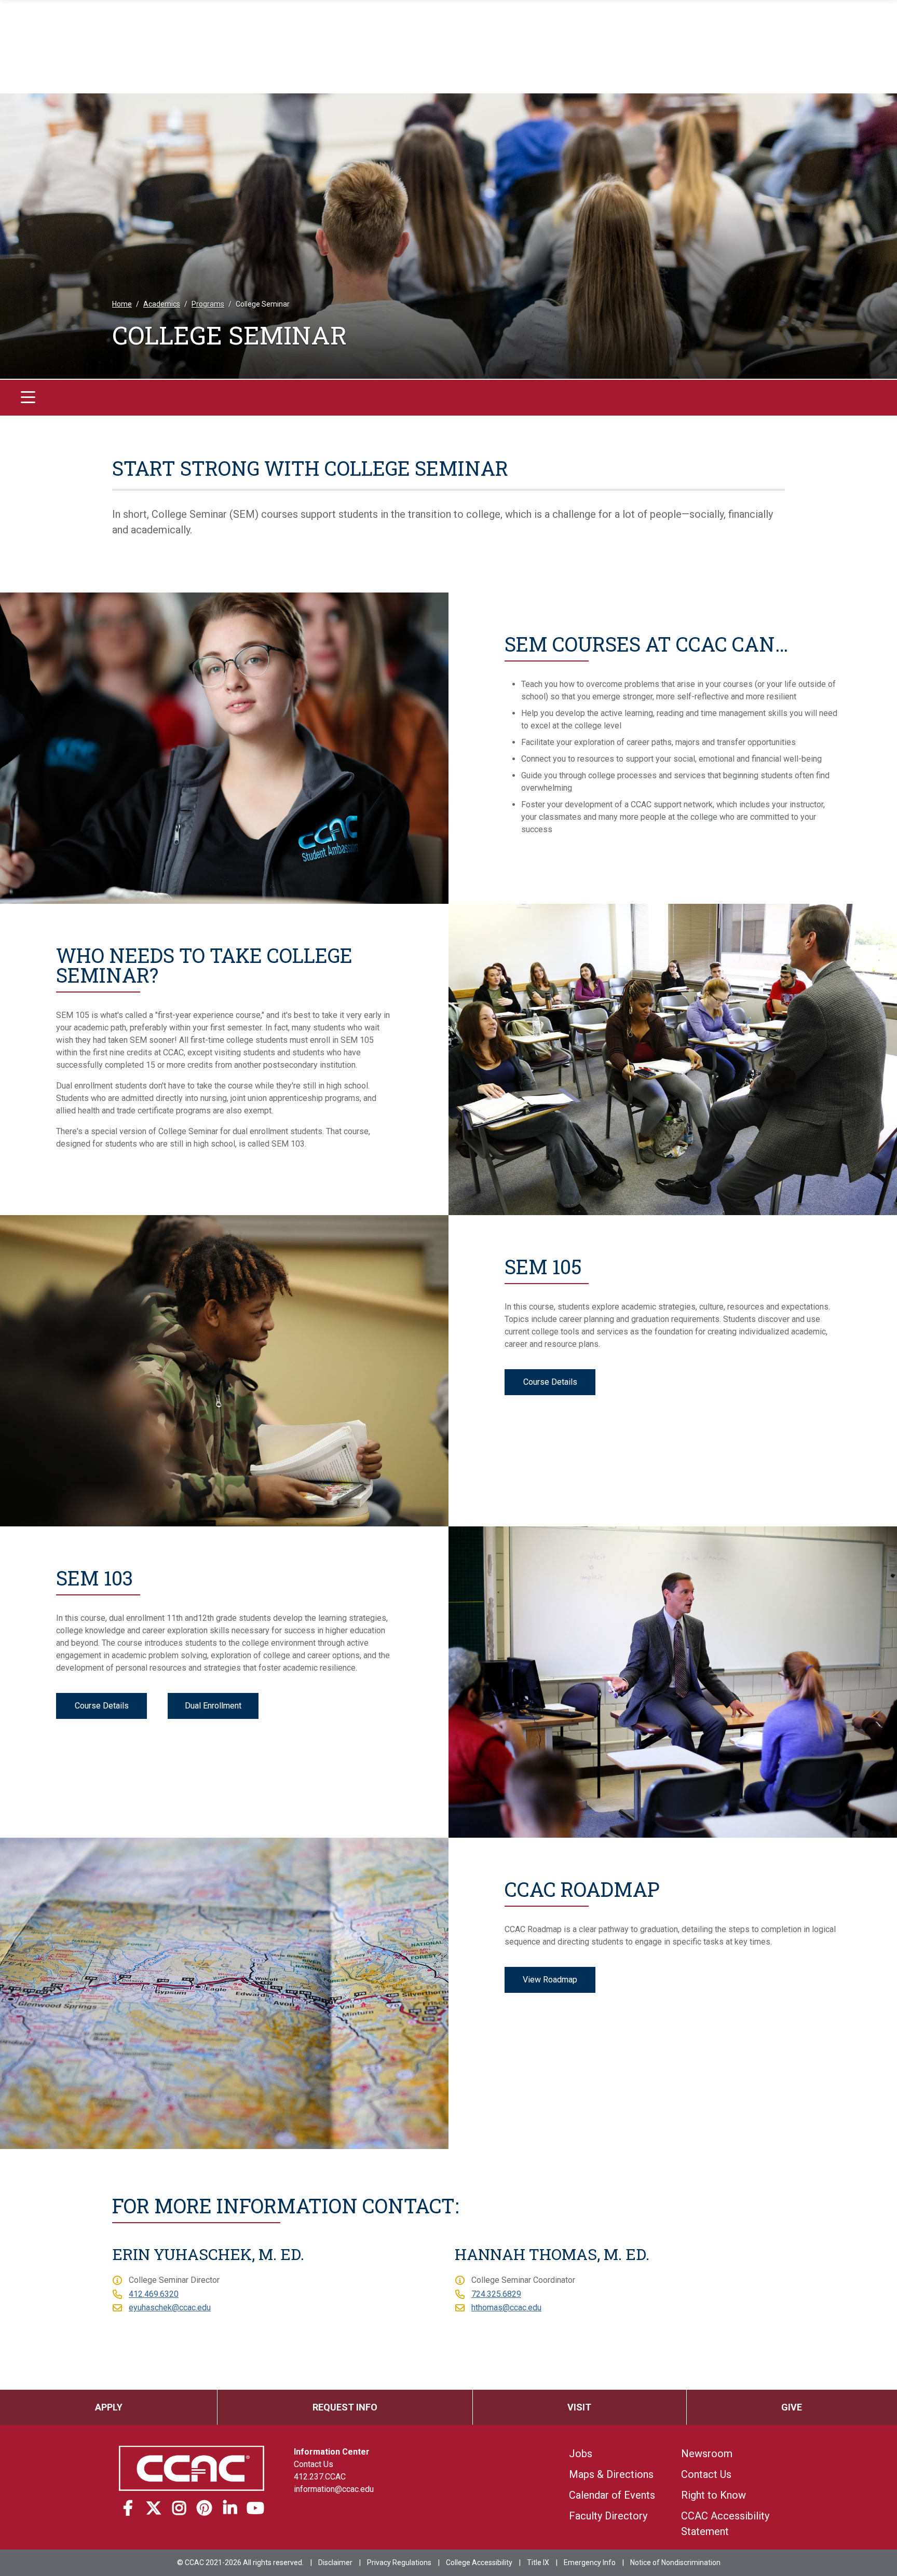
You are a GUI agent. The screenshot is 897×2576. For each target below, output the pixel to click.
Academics (162, 304)
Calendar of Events (612, 2495)
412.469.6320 (154, 2294)
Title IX (538, 2563)
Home (122, 304)
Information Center (332, 2452)
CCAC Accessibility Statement (725, 2524)
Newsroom (707, 2454)
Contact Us (314, 2464)
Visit (579, 2407)
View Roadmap (550, 1980)
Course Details (550, 1382)
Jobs (581, 2454)
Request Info (345, 2407)
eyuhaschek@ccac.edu (170, 2308)
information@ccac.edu (334, 2489)
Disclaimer (335, 2563)
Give (792, 2407)
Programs (208, 304)
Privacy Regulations (399, 2563)
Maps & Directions (611, 2474)
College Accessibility (479, 2563)
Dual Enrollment (213, 1706)
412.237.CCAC (320, 2477)
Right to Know (713, 2495)
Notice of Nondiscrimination (675, 2563)
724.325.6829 (496, 2294)
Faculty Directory (608, 2516)
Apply (109, 2407)
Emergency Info (590, 2563)
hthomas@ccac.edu (506, 2308)
